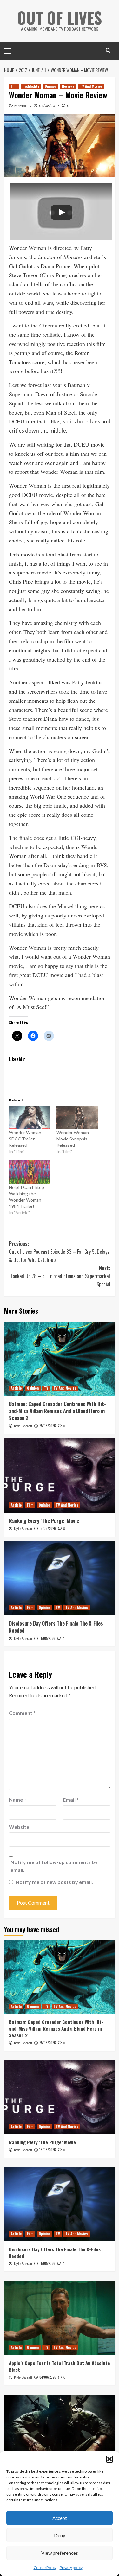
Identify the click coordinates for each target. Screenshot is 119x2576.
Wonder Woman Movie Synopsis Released (73, 1139)
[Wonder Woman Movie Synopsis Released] (77, 1118)
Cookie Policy (45, 2568)
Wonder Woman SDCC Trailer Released (25, 1139)
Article (16, 1388)
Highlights (31, 86)
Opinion (51, 86)
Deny (60, 2535)
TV (46, 1388)
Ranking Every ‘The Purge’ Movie (44, 1521)
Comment (22, 1713)
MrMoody (23, 106)
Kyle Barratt (23, 1426)
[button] (109, 2459)
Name (17, 1800)
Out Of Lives (60, 17)
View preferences (60, 2553)
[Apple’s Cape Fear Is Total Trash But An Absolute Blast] (60, 2318)
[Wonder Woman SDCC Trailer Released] (30, 1118)
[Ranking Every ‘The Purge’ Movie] (60, 1475)
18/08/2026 (48, 1528)
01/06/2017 (49, 106)
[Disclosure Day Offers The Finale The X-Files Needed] (60, 1578)
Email (71, 1800)
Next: (60, 1276)
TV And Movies (91, 86)
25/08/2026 (48, 1426)
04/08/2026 (48, 2377)
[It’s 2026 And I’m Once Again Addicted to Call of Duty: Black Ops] (60, 2431)
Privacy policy (71, 2568)
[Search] (108, 50)
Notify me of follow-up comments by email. (54, 1866)
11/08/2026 (47, 1638)
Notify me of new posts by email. (54, 1882)
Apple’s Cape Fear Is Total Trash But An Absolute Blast (60, 2366)
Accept (60, 2518)
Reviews (68, 86)
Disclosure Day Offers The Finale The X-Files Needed (56, 1627)
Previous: (59, 1252)
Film (14, 86)
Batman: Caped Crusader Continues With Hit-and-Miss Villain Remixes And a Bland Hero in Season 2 (57, 1411)
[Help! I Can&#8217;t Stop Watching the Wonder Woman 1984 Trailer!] (30, 1172)
